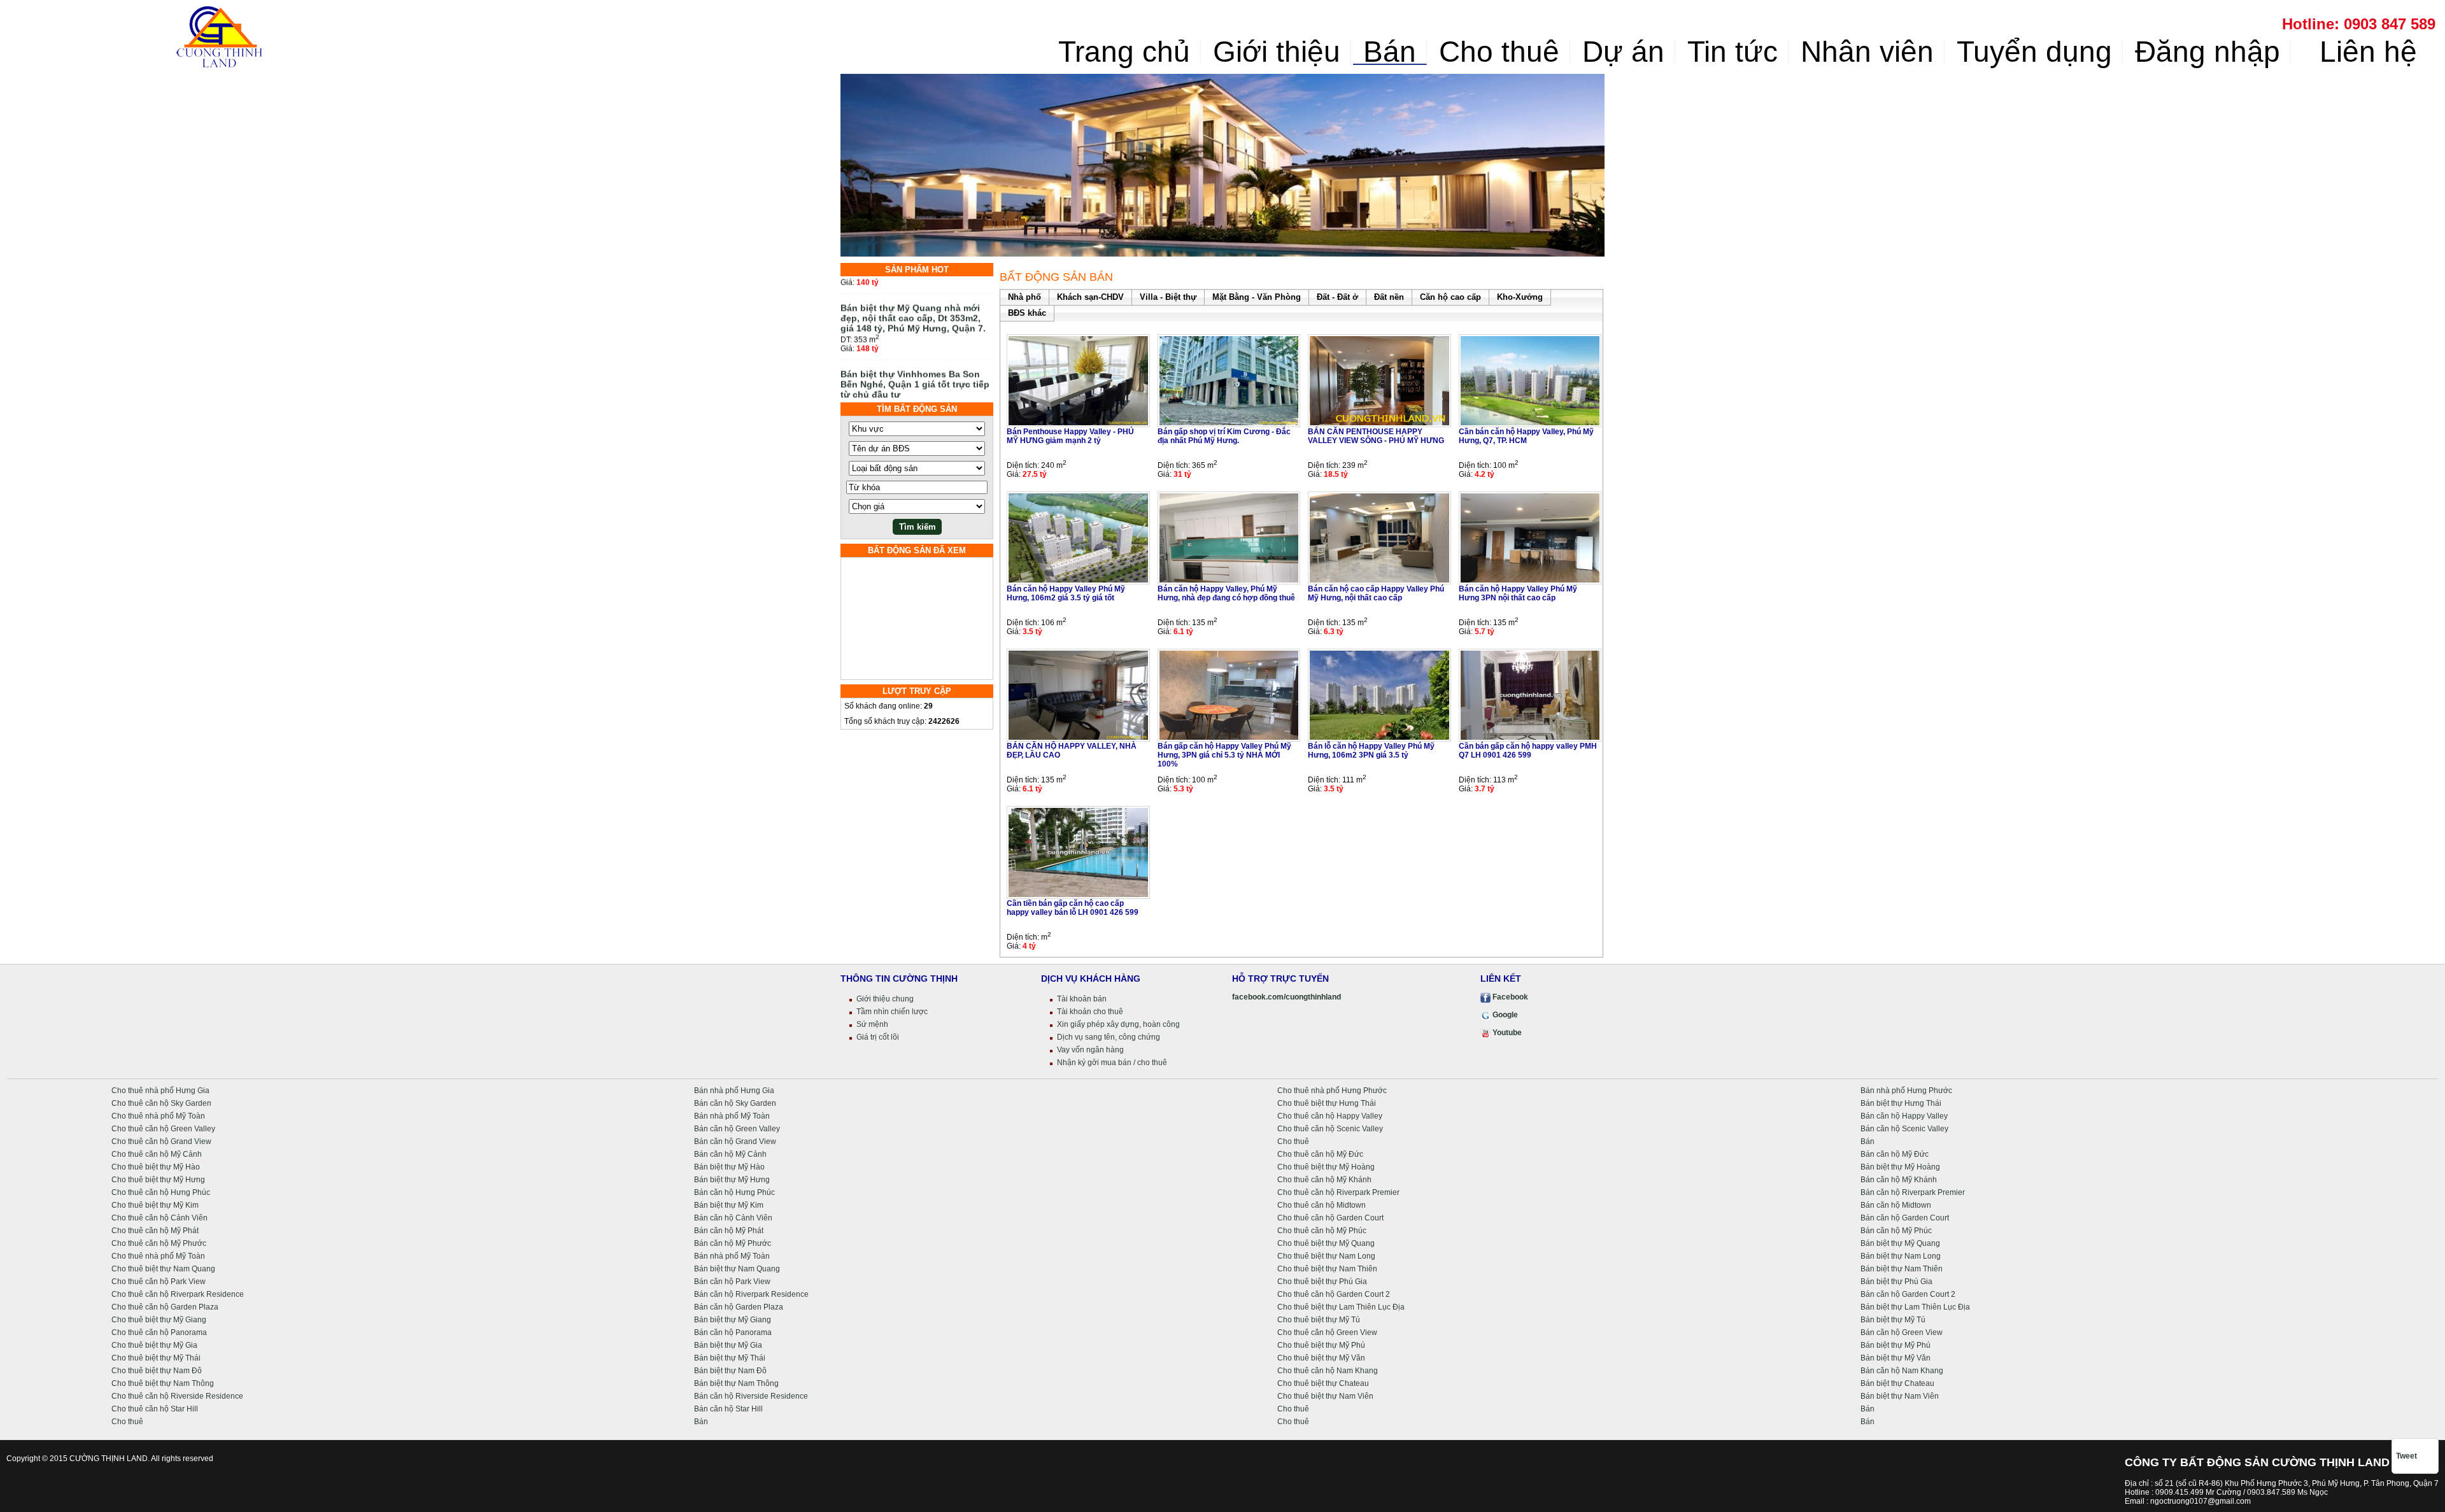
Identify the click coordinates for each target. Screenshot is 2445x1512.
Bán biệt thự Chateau (1897, 1383)
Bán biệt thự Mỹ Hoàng (1900, 1167)
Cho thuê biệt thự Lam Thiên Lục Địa (1341, 1307)
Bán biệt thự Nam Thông (736, 1383)
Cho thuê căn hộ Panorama (159, 1332)
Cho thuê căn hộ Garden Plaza (165, 1307)
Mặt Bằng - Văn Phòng (1257, 297)
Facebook (1509, 997)
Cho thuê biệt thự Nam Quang (163, 1269)
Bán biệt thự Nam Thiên (1902, 1269)
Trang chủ (1124, 52)
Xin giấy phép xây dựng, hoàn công (1118, 1024)
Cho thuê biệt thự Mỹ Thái (156, 1358)
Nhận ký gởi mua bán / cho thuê (1112, 1063)
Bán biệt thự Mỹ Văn (1896, 1358)
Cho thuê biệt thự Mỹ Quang (1326, 1243)
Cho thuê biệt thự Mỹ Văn (1321, 1358)
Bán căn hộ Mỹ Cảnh (730, 1154)
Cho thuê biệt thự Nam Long (1326, 1256)
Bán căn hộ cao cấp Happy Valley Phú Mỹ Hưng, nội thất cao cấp (1376, 593)
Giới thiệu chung (885, 999)
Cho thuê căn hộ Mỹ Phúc (1322, 1231)
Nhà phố (1024, 297)
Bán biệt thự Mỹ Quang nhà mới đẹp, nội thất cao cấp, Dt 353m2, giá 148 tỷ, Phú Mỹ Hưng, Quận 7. (913, 293)
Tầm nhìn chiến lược (892, 1012)
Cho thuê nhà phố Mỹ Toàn (158, 1116)
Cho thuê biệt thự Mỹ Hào (156, 1167)
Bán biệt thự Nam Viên (1900, 1396)
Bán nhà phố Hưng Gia (734, 1091)
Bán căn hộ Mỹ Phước (733, 1243)
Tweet (2406, 1456)
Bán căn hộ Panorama (733, 1332)
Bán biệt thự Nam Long (1901, 1256)
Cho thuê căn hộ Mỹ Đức (1320, 1154)
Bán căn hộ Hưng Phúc (734, 1192)
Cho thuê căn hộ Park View (159, 1282)
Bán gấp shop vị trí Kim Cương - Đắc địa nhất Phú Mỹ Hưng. (1224, 436)
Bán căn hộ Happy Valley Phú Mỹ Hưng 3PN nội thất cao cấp (1518, 593)
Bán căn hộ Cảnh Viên (733, 1218)
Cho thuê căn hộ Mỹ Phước (159, 1243)
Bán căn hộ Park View (732, 1282)
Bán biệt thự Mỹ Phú (1896, 1345)
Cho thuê (1499, 52)
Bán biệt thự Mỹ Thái (730, 1358)
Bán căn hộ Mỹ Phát (729, 1231)
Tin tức (1733, 52)
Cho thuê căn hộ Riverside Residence (177, 1396)
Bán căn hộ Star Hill (728, 1409)
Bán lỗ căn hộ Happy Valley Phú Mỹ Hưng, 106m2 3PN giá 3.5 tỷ (1371, 751)
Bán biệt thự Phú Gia (1896, 1282)
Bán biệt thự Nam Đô (730, 1371)
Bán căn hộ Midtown (1896, 1205)
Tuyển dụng (2034, 52)
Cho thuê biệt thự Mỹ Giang (159, 1320)
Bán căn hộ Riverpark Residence (751, 1294)
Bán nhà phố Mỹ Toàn (732, 1116)
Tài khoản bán (1082, 999)
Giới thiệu (1277, 52)
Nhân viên (1867, 52)
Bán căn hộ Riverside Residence (751, 1396)
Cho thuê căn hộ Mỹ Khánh (1324, 1180)
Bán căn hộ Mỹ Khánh (1899, 1180)
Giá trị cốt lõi (878, 1037)
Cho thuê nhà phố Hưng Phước (1332, 1091)
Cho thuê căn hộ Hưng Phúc (161, 1192)
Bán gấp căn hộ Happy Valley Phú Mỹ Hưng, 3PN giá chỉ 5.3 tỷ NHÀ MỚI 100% (1224, 755)
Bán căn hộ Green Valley (737, 1129)
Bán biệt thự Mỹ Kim (729, 1205)
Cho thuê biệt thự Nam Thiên (1327, 1269)
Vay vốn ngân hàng (1090, 1050)
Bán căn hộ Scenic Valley (1904, 1129)
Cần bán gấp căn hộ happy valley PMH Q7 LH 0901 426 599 (1528, 751)
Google (1504, 1015)
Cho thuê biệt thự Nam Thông (163, 1383)
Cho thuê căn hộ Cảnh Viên (159, 1218)
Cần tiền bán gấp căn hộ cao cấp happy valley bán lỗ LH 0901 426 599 (1073, 908)
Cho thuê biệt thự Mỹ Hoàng (1326, 1167)
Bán (1390, 52)
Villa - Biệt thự (1168, 297)
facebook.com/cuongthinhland (1286, 997)
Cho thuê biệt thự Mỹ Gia (154, 1345)
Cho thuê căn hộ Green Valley (163, 1129)
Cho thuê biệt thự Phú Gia (1322, 1282)
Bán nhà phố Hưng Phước (1906, 1091)
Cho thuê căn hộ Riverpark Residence (178, 1294)
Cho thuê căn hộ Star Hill (155, 1409)
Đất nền (1389, 297)
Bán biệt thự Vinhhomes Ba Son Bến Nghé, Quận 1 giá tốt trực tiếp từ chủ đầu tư (915, 360)
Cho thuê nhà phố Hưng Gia (160, 1091)
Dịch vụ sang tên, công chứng (1109, 1037)
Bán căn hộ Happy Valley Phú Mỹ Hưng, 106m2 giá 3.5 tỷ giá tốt (1066, 593)
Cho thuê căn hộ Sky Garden (161, 1103)
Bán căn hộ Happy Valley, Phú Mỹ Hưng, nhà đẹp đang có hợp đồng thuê (1226, 593)
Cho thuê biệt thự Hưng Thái (1327, 1103)
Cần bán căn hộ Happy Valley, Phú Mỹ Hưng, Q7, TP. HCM (1526, 436)
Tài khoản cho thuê (1090, 1012)
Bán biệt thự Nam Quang (737, 1269)
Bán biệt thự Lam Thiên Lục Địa (1915, 1307)
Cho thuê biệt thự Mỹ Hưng (158, 1180)
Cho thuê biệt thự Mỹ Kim (155, 1205)
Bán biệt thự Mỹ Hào (729, 1167)
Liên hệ (2364, 52)
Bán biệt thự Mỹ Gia (728, 1345)
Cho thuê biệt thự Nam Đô (157, 1371)
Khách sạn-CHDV (1090, 297)
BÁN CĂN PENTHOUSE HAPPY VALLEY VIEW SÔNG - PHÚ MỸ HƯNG (1376, 436)
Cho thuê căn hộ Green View (1327, 1332)
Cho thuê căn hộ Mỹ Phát (155, 1231)
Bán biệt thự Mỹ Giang (733, 1320)
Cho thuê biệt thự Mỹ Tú (1319, 1320)
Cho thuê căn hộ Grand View (161, 1141)
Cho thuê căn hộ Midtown (1322, 1205)
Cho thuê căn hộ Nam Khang (1328, 1371)
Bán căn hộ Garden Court (1905, 1218)
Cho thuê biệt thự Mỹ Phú (1321, 1345)
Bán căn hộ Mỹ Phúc (1896, 1231)
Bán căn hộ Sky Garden (735, 1103)
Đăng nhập (2208, 52)
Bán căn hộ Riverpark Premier (1913, 1192)
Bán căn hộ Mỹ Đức (1895, 1154)
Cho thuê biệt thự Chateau (1323, 1383)
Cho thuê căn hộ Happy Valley (1330, 1116)
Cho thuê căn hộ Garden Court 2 (1334, 1294)
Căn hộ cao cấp (1450, 297)
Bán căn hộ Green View (1902, 1332)
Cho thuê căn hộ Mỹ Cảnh (157, 1154)
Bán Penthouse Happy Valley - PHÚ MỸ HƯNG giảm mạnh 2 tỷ (1070, 436)
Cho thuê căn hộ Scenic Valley (1330, 1129)
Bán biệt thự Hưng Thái (1901, 1103)
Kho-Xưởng (1520, 297)
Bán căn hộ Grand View (735, 1141)
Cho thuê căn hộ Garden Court (1330, 1218)
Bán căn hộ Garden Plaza (739, 1307)
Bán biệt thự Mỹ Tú (1893, 1320)
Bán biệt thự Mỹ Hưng (732, 1180)
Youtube (1506, 1033)
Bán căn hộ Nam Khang (1902, 1371)
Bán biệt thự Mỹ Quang (1900, 1243)
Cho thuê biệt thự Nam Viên (1325, 1396)
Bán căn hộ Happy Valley (1904, 1116)
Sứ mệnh (872, 1024)
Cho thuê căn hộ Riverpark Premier (1338, 1192)
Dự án (1623, 52)
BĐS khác (1027, 313)
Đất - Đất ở (1337, 297)
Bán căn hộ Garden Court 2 (1908, 1294)
